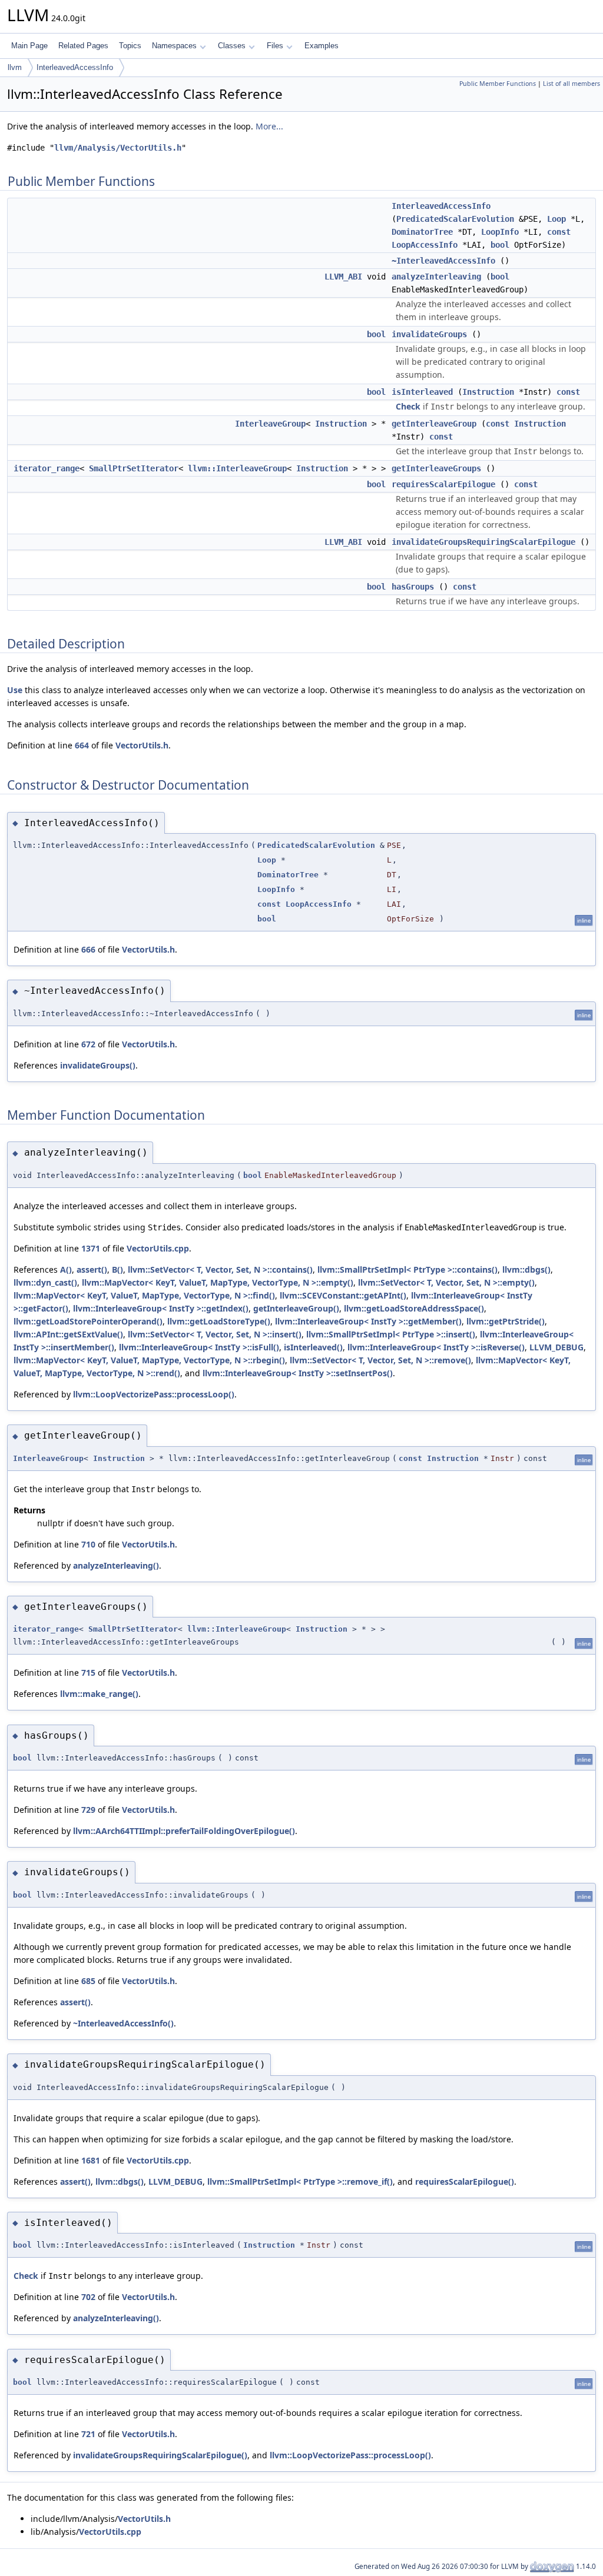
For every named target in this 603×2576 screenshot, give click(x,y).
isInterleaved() (313, 1347)
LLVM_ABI (343, 277)
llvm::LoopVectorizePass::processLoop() (154, 1394)
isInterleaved (422, 392)
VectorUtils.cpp (158, 1248)
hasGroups (413, 587)
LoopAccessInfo (425, 245)
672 (88, 1044)
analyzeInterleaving (436, 277)
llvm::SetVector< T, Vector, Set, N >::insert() (215, 1334)
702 (88, 2297)
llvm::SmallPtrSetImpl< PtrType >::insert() (391, 1334)
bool (500, 245)
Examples (322, 46)
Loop (556, 219)
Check (408, 406)
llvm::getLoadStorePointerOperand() (88, 1321)
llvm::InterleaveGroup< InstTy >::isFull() (199, 1347)
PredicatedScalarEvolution (455, 219)
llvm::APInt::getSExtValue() (68, 1334)
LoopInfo (500, 232)
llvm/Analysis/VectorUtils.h (118, 148)
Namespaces (174, 46)
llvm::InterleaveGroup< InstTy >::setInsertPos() (298, 1373)
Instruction (488, 392)
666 (88, 949)
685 (88, 1981)
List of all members (571, 84)
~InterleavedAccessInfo (443, 261)
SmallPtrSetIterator (134, 468)
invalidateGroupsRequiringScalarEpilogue (483, 542)
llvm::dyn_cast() (45, 1282)
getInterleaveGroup (434, 424)
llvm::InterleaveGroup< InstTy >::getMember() (368, 1321)
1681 (91, 2160)
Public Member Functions (498, 84)
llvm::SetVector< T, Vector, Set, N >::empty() (446, 1282)
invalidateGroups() (98, 1065)
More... (269, 126)
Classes (232, 46)
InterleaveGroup (270, 424)
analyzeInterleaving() (116, 1565)
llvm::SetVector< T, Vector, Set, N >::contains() (220, 1269)
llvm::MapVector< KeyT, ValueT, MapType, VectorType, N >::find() (144, 1295)
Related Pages (83, 46)
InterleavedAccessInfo (75, 67)
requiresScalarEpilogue (443, 484)
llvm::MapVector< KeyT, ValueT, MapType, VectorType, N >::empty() (218, 1282)
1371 (91, 1248)
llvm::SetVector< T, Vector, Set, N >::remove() (380, 1360)
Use (15, 690)
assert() (92, 1269)
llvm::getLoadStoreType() (219, 1321)
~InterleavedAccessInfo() (123, 2023)
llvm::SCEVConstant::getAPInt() (343, 1295)
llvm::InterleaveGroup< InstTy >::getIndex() (161, 1308)
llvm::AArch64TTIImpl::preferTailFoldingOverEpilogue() (184, 1831)
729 (88, 1810)
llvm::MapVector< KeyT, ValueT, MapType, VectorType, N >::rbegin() (149, 1360)
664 (82, 745)
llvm (15, 67)
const (559, 232)
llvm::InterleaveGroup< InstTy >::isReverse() (436, 1347)
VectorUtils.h (142, 745)
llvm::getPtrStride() (506, 1321)
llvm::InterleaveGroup (237, 468)
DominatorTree (422, 232)
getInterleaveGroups (436, 468)
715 (88, 1673)
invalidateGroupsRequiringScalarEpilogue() (160, 2455)
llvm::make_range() (99, 1694)
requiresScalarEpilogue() (465, 2181)
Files (275, 46)
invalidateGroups (429, 334)
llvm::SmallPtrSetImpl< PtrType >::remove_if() (300, 2181)
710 (88, 1544)
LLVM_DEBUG (556, 1347)
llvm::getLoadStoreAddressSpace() (414, 1308)
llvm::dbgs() (526, 1269)
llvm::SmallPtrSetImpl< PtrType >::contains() (407, 1269)
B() (117, 1269)
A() (66, 1269)
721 (88, 2434)
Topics (130, 46)
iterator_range (47, 468)
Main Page (29, 46)
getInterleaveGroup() (296, 1308)
